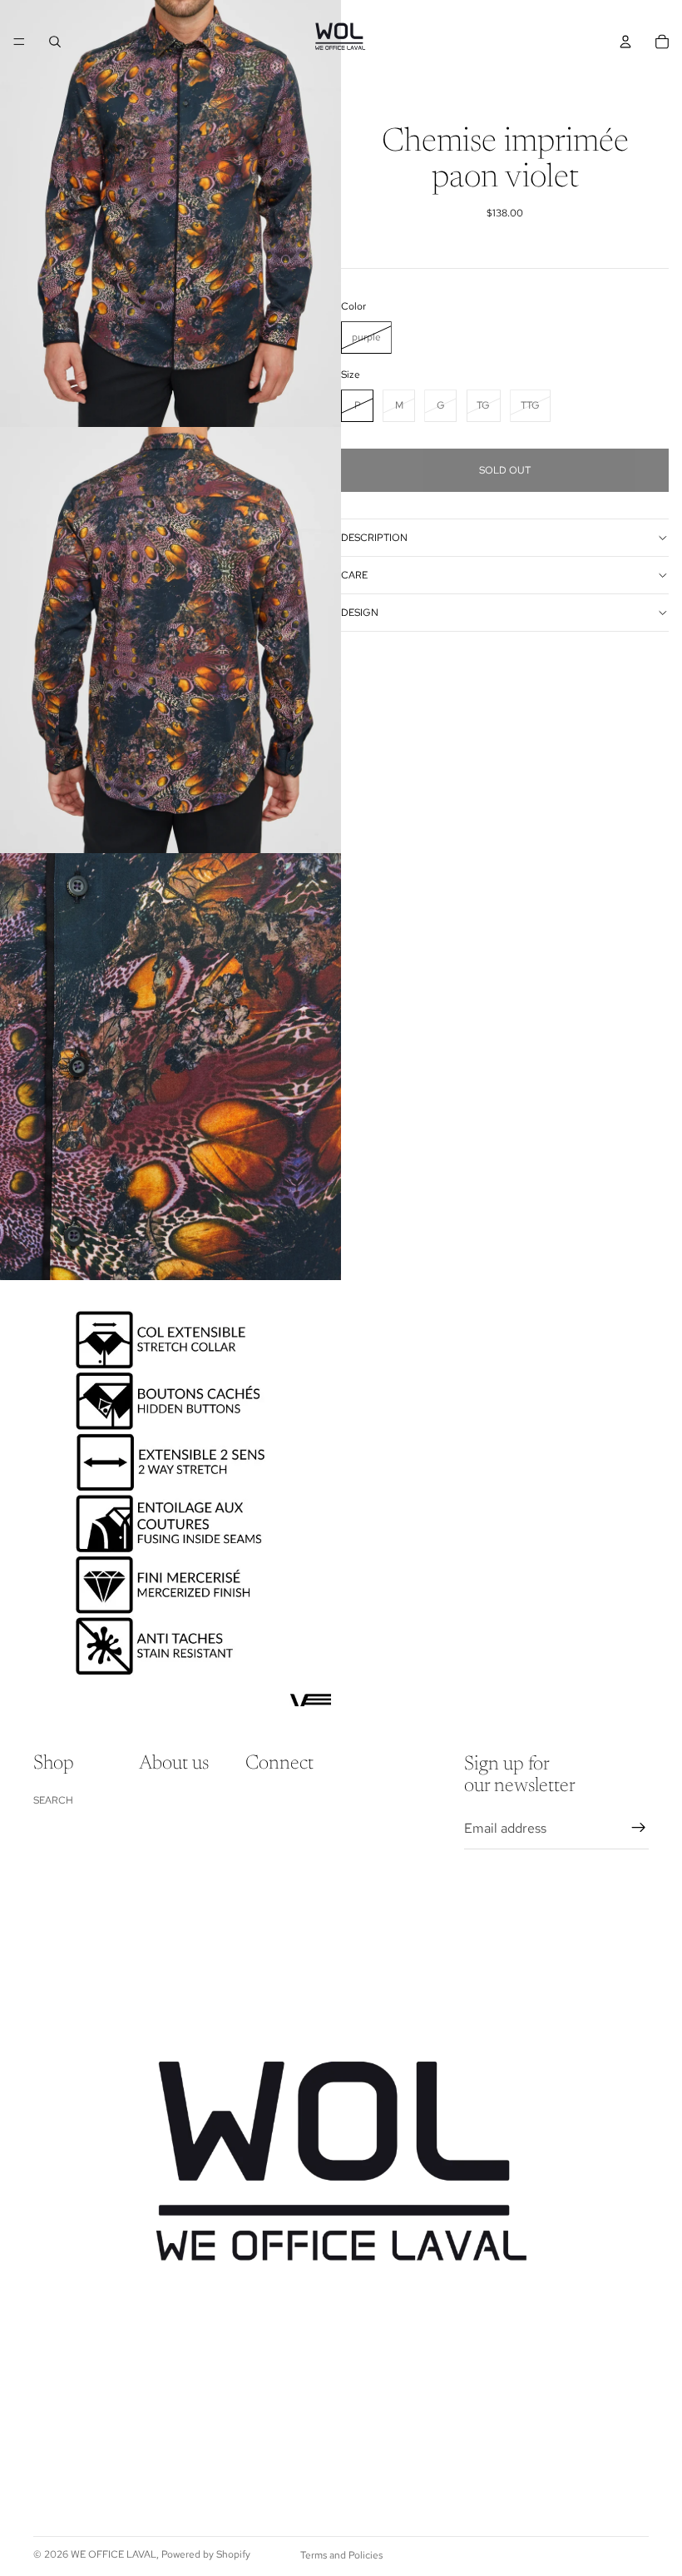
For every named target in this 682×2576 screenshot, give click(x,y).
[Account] (625, 42)
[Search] (55, 42)
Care (354, 575)
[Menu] (19, 42)
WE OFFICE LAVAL (114, 2554)
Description (374, 538)
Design (360, 613)
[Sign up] (639, 1828)
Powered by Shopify (206, 2554)
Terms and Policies (341, 2555)
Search (53, 1800)
